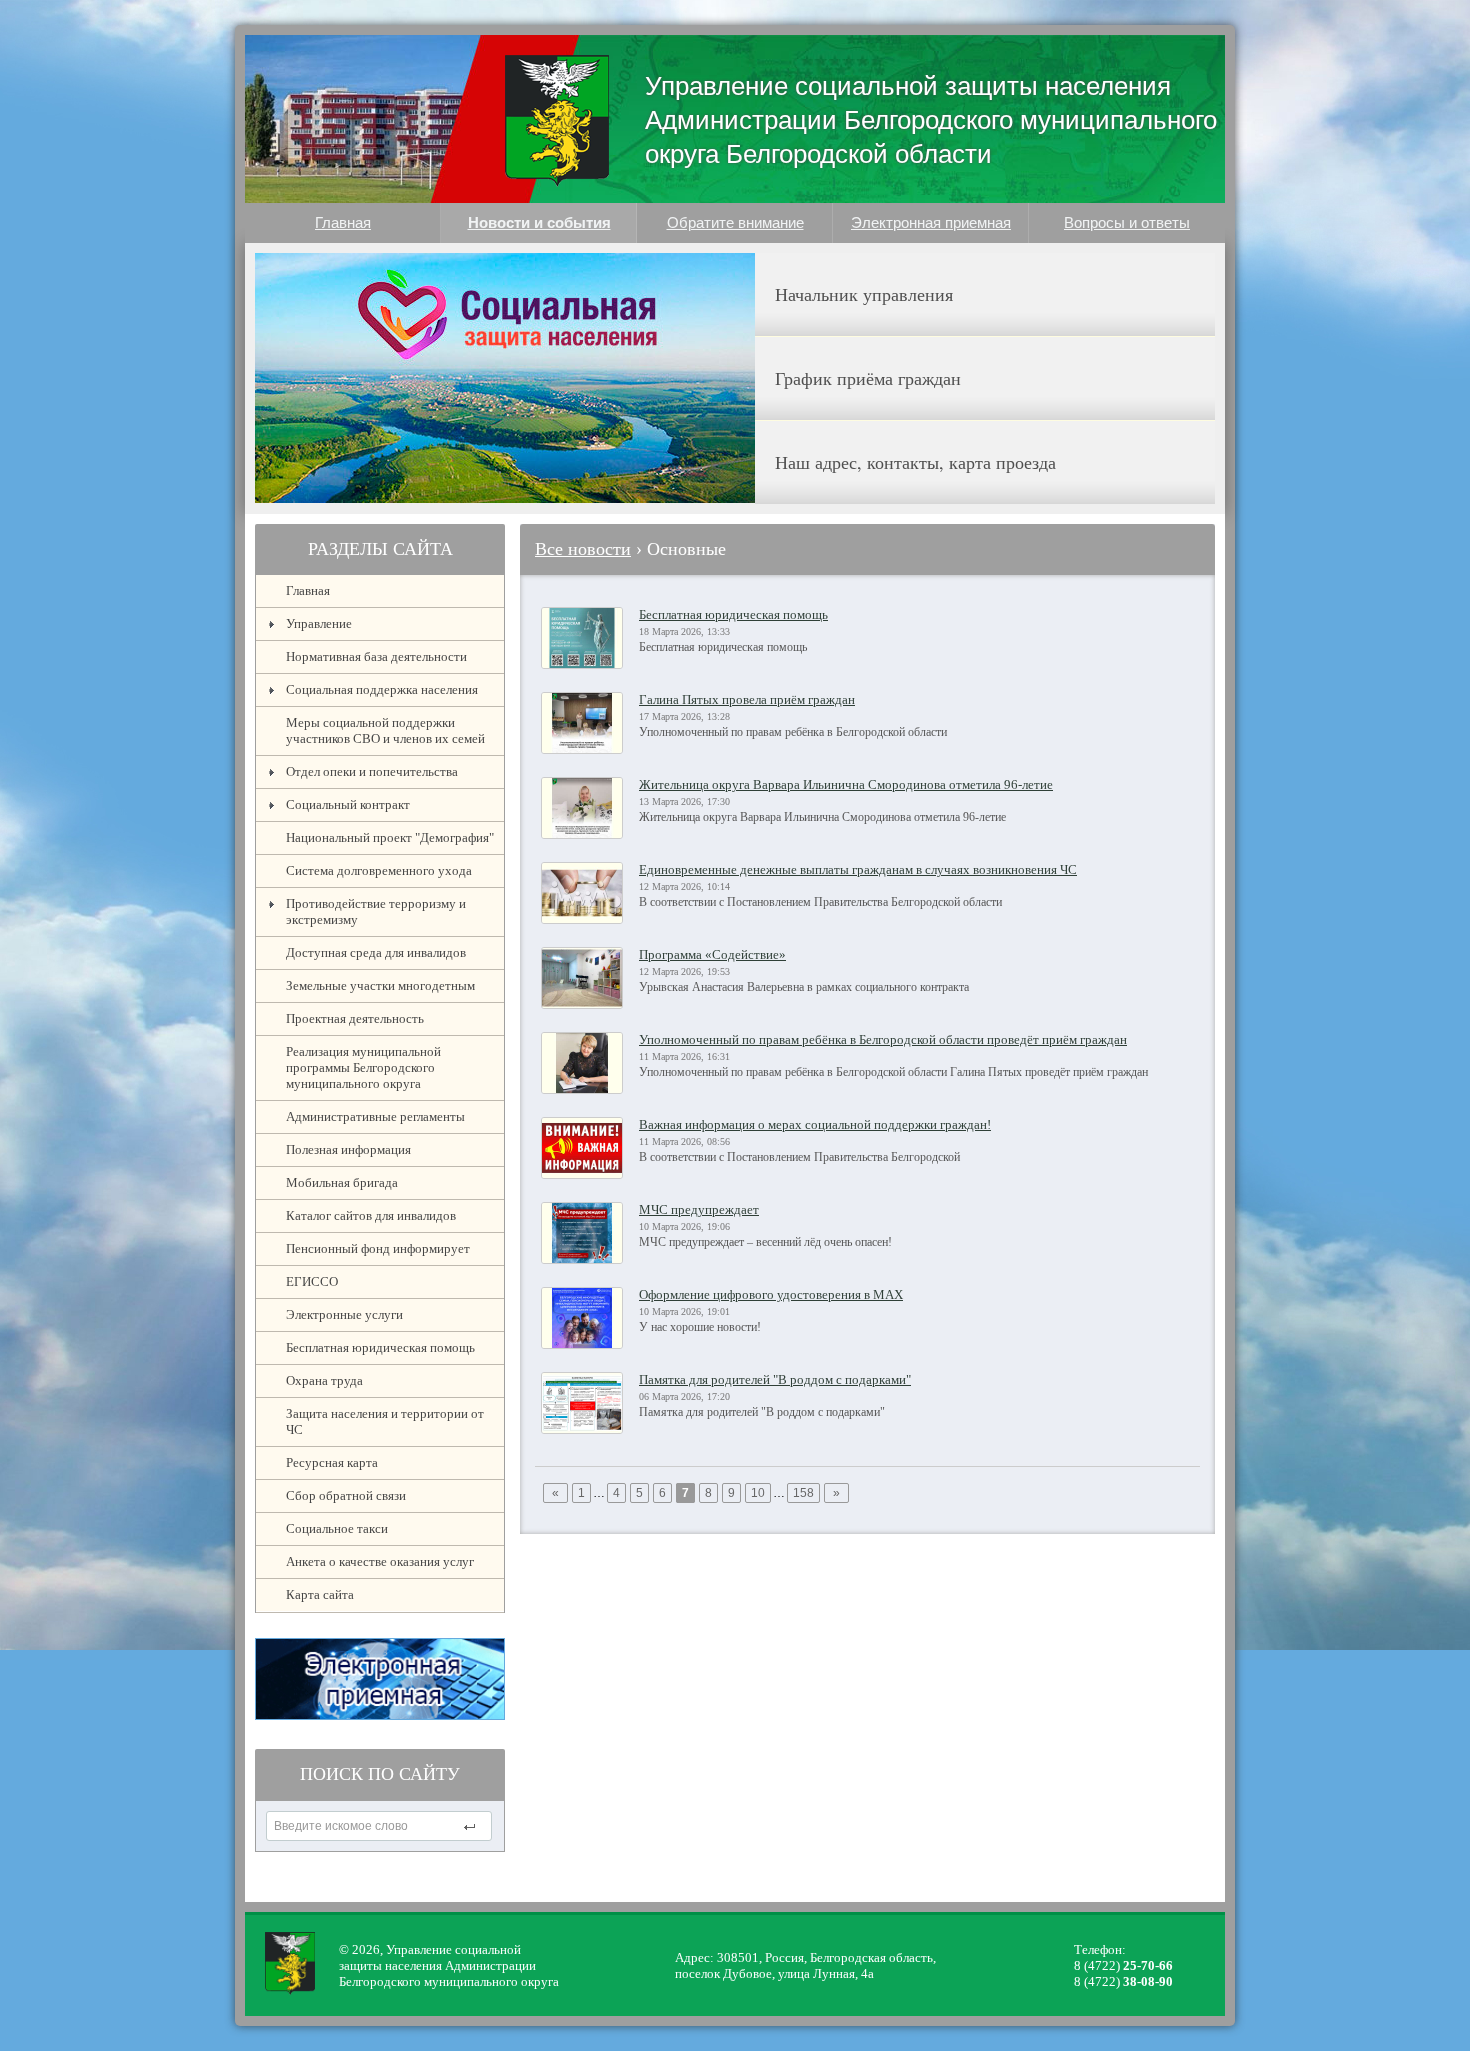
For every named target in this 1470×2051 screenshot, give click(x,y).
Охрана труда (324, 1380)
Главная (343, 222)
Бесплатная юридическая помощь (380, 1347)
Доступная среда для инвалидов (376, 952)
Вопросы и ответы (1127, 222)
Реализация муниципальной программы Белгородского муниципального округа (363, 1067)
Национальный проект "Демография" (390, 837)
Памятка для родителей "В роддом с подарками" (775, 1379)
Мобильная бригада (342, 1182)
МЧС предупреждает (699, 1209)
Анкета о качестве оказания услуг (380, 1561)
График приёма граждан (868, 378)
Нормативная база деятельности (376, 656)
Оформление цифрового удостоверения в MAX (771, 1294)
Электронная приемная (931, 222)
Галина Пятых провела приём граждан (747, 699)
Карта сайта (320, 1594)
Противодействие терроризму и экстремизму (376, 911)
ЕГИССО (312, 1281)
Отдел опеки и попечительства (372, 771)
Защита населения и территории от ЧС (385, 1421)
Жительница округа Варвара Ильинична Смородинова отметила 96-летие (846, 784)
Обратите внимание (735, 222)
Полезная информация (348, 1149)
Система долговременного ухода (379, 870)
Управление (319, 623)
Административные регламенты (375, 1116)
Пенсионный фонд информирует (378, 1248)
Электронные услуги (344, 1314)
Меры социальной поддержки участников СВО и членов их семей (385, 730)
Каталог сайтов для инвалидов (371, 1215)
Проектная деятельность (355, 1018)
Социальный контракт (348, 804)
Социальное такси (337, 1528)
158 (803, 1493)
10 (758, 1493)
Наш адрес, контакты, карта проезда (915, 462)
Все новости (583, 549)
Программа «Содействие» (712, 954)
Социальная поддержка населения (382, 689)
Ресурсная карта (332, 1462)
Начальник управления (864, 294)
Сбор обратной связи (346, 1495)
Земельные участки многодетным (380, 985)
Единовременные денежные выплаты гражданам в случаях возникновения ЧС (858, 869)
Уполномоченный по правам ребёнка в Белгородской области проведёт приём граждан (883, 1039)
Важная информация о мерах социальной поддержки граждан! (815, 1124)
